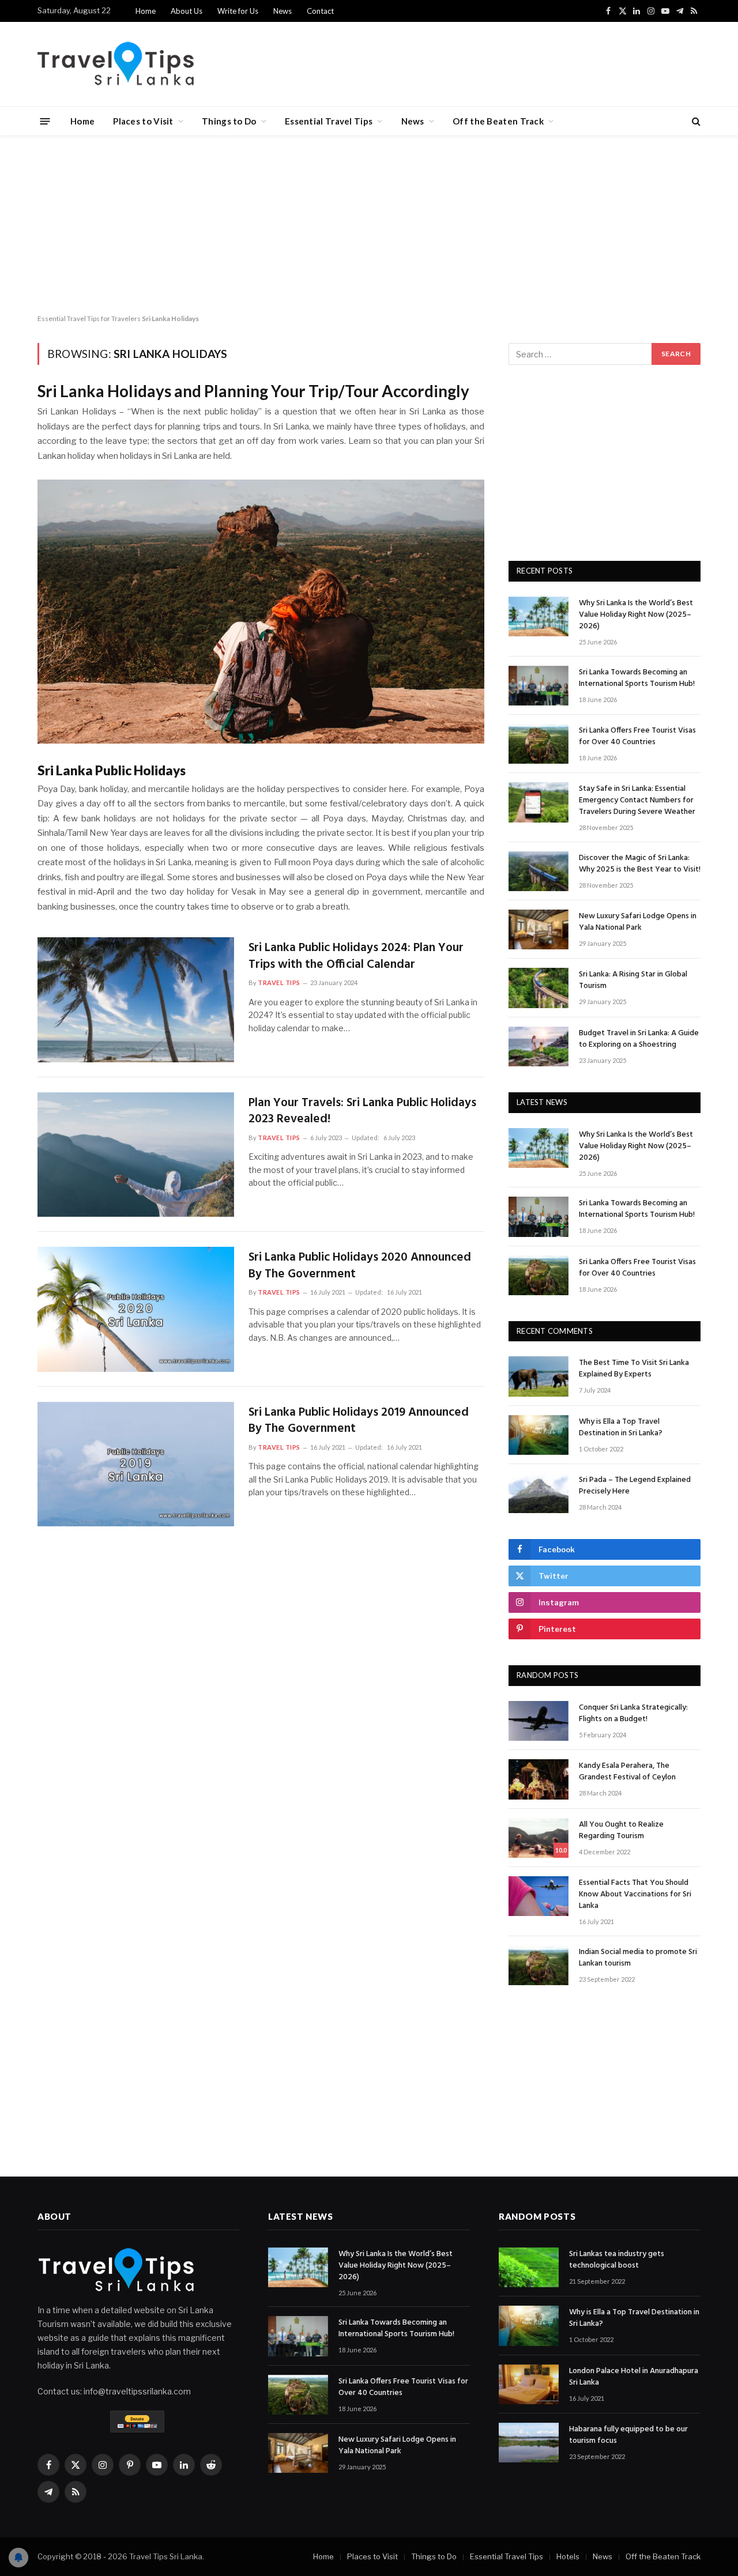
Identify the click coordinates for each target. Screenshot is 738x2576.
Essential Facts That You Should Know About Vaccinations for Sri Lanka (635, 1895)
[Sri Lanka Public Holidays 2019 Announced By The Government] (136, 1464)
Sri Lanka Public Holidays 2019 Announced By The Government (359, 1421)
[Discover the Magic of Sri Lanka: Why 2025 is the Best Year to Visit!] (539, 871)
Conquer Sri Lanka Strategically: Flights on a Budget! (633, 1714)
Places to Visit (143, 121)
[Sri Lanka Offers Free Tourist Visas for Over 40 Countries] (539, 744)
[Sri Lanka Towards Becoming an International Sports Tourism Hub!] (539, 686)
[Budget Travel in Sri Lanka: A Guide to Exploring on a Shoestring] (539, 1046)
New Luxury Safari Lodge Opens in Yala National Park (638, 922)
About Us (187, 11)
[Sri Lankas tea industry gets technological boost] (529, 2267)
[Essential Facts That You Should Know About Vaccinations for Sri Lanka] (539, 1896)
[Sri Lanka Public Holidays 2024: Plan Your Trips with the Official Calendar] (136, 1000)
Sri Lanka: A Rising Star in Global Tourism (633, 980)
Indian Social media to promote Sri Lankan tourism (638, 1958)
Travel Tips (279, 982)
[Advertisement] (369, 222)
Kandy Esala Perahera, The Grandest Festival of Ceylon (627, 1772)
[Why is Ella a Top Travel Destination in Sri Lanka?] (539, 1435)
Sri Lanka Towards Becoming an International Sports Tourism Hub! (637, 678)
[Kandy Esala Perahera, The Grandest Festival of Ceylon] (539, 1779)
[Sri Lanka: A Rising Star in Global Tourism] (539, 988)
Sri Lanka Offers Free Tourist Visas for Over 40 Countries (637, 737)
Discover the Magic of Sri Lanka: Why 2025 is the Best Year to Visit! (640, 864)
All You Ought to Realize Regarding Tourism (621, 1831)
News (283, 11)
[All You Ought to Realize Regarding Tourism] (539, 1838)
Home (146, 11)
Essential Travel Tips (329, 121)
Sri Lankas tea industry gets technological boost (617, 2260)
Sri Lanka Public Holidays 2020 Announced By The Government (360, 1266)
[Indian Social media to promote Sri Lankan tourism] (539, 1965)
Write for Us (238, 11)
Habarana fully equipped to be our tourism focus (628, 2435)
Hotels (568, 2556)
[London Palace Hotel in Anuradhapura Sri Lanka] (529, 2384)
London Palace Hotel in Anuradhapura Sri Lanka (634, 2377)
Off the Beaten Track (498, 121)
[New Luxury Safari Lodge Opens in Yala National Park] (539, 929)
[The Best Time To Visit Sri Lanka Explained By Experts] (539, 1376)
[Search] (695, 121)
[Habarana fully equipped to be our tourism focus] (529, 2443)
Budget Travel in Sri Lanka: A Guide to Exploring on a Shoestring (639, 1039)
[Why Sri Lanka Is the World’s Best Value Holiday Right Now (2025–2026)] (539, 616)
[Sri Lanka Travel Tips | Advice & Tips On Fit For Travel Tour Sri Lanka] (116, 64)
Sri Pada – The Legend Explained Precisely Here (635, 1486)
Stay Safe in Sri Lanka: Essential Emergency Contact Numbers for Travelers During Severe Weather (637, 801)
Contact (320, 11)
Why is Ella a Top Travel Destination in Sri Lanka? (621, 1428)
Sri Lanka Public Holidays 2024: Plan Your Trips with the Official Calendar (356, 957)
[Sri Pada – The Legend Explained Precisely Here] (539, 1493)
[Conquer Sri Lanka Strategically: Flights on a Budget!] (539, 1721)
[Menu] (45, 121)
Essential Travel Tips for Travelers (89, 318)
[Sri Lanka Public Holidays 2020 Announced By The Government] (136, 1309)
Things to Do (229, 121)
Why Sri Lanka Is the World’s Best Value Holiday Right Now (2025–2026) (636, 615)
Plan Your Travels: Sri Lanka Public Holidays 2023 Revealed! (362, 1112)
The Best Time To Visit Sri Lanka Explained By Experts (634, 1369)
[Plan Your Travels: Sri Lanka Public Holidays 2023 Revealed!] (136, 1155)
